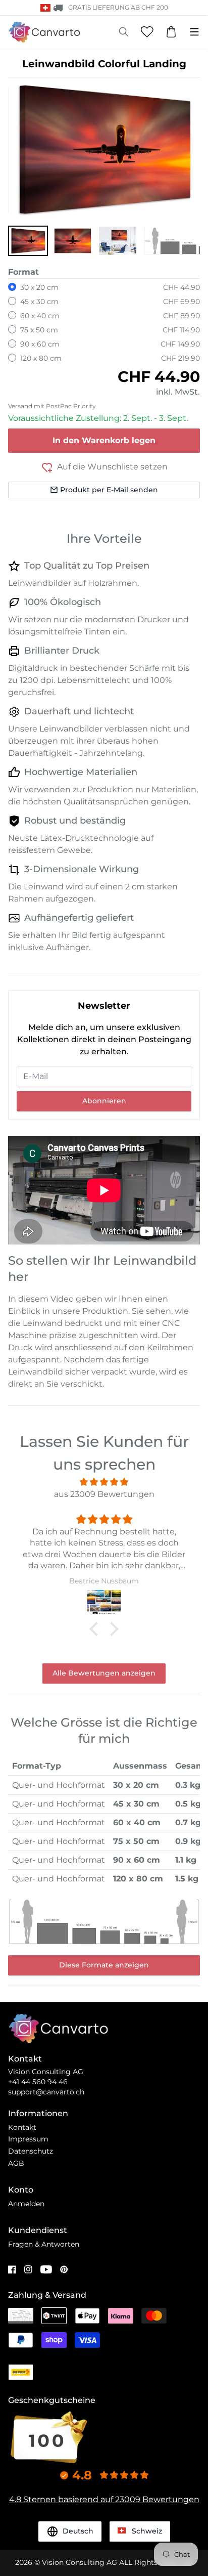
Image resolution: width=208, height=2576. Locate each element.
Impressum (28, 2139)
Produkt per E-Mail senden (109, 490)
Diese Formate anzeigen (104, 1965)
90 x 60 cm (40, 344)
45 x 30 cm (39, 302)
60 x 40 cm (40, 316)
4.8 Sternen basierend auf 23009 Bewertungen (104, 2499)
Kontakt (22, 2127)
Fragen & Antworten (44, 2244)
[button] (28, 241)
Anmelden (26, 2204)
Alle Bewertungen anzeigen (104, 1673)
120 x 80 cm (41, 358)
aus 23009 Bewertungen (104, 1494)
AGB (16, 2163)
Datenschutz (31, 2151)
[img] (104, 1482)
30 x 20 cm (39, 287)
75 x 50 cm (39, 330)
